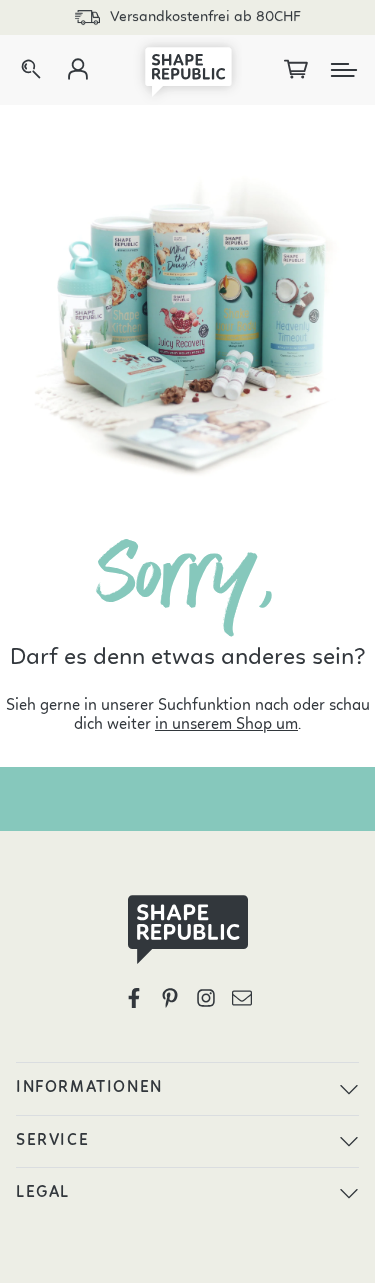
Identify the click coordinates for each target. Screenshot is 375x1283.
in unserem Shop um (226, 725)
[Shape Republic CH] (188, 70)
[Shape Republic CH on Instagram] (206, 998)
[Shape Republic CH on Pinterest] (170, 998)
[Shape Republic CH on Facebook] (134, 998)
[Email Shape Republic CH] (242, 998)
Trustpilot (205, 17)
